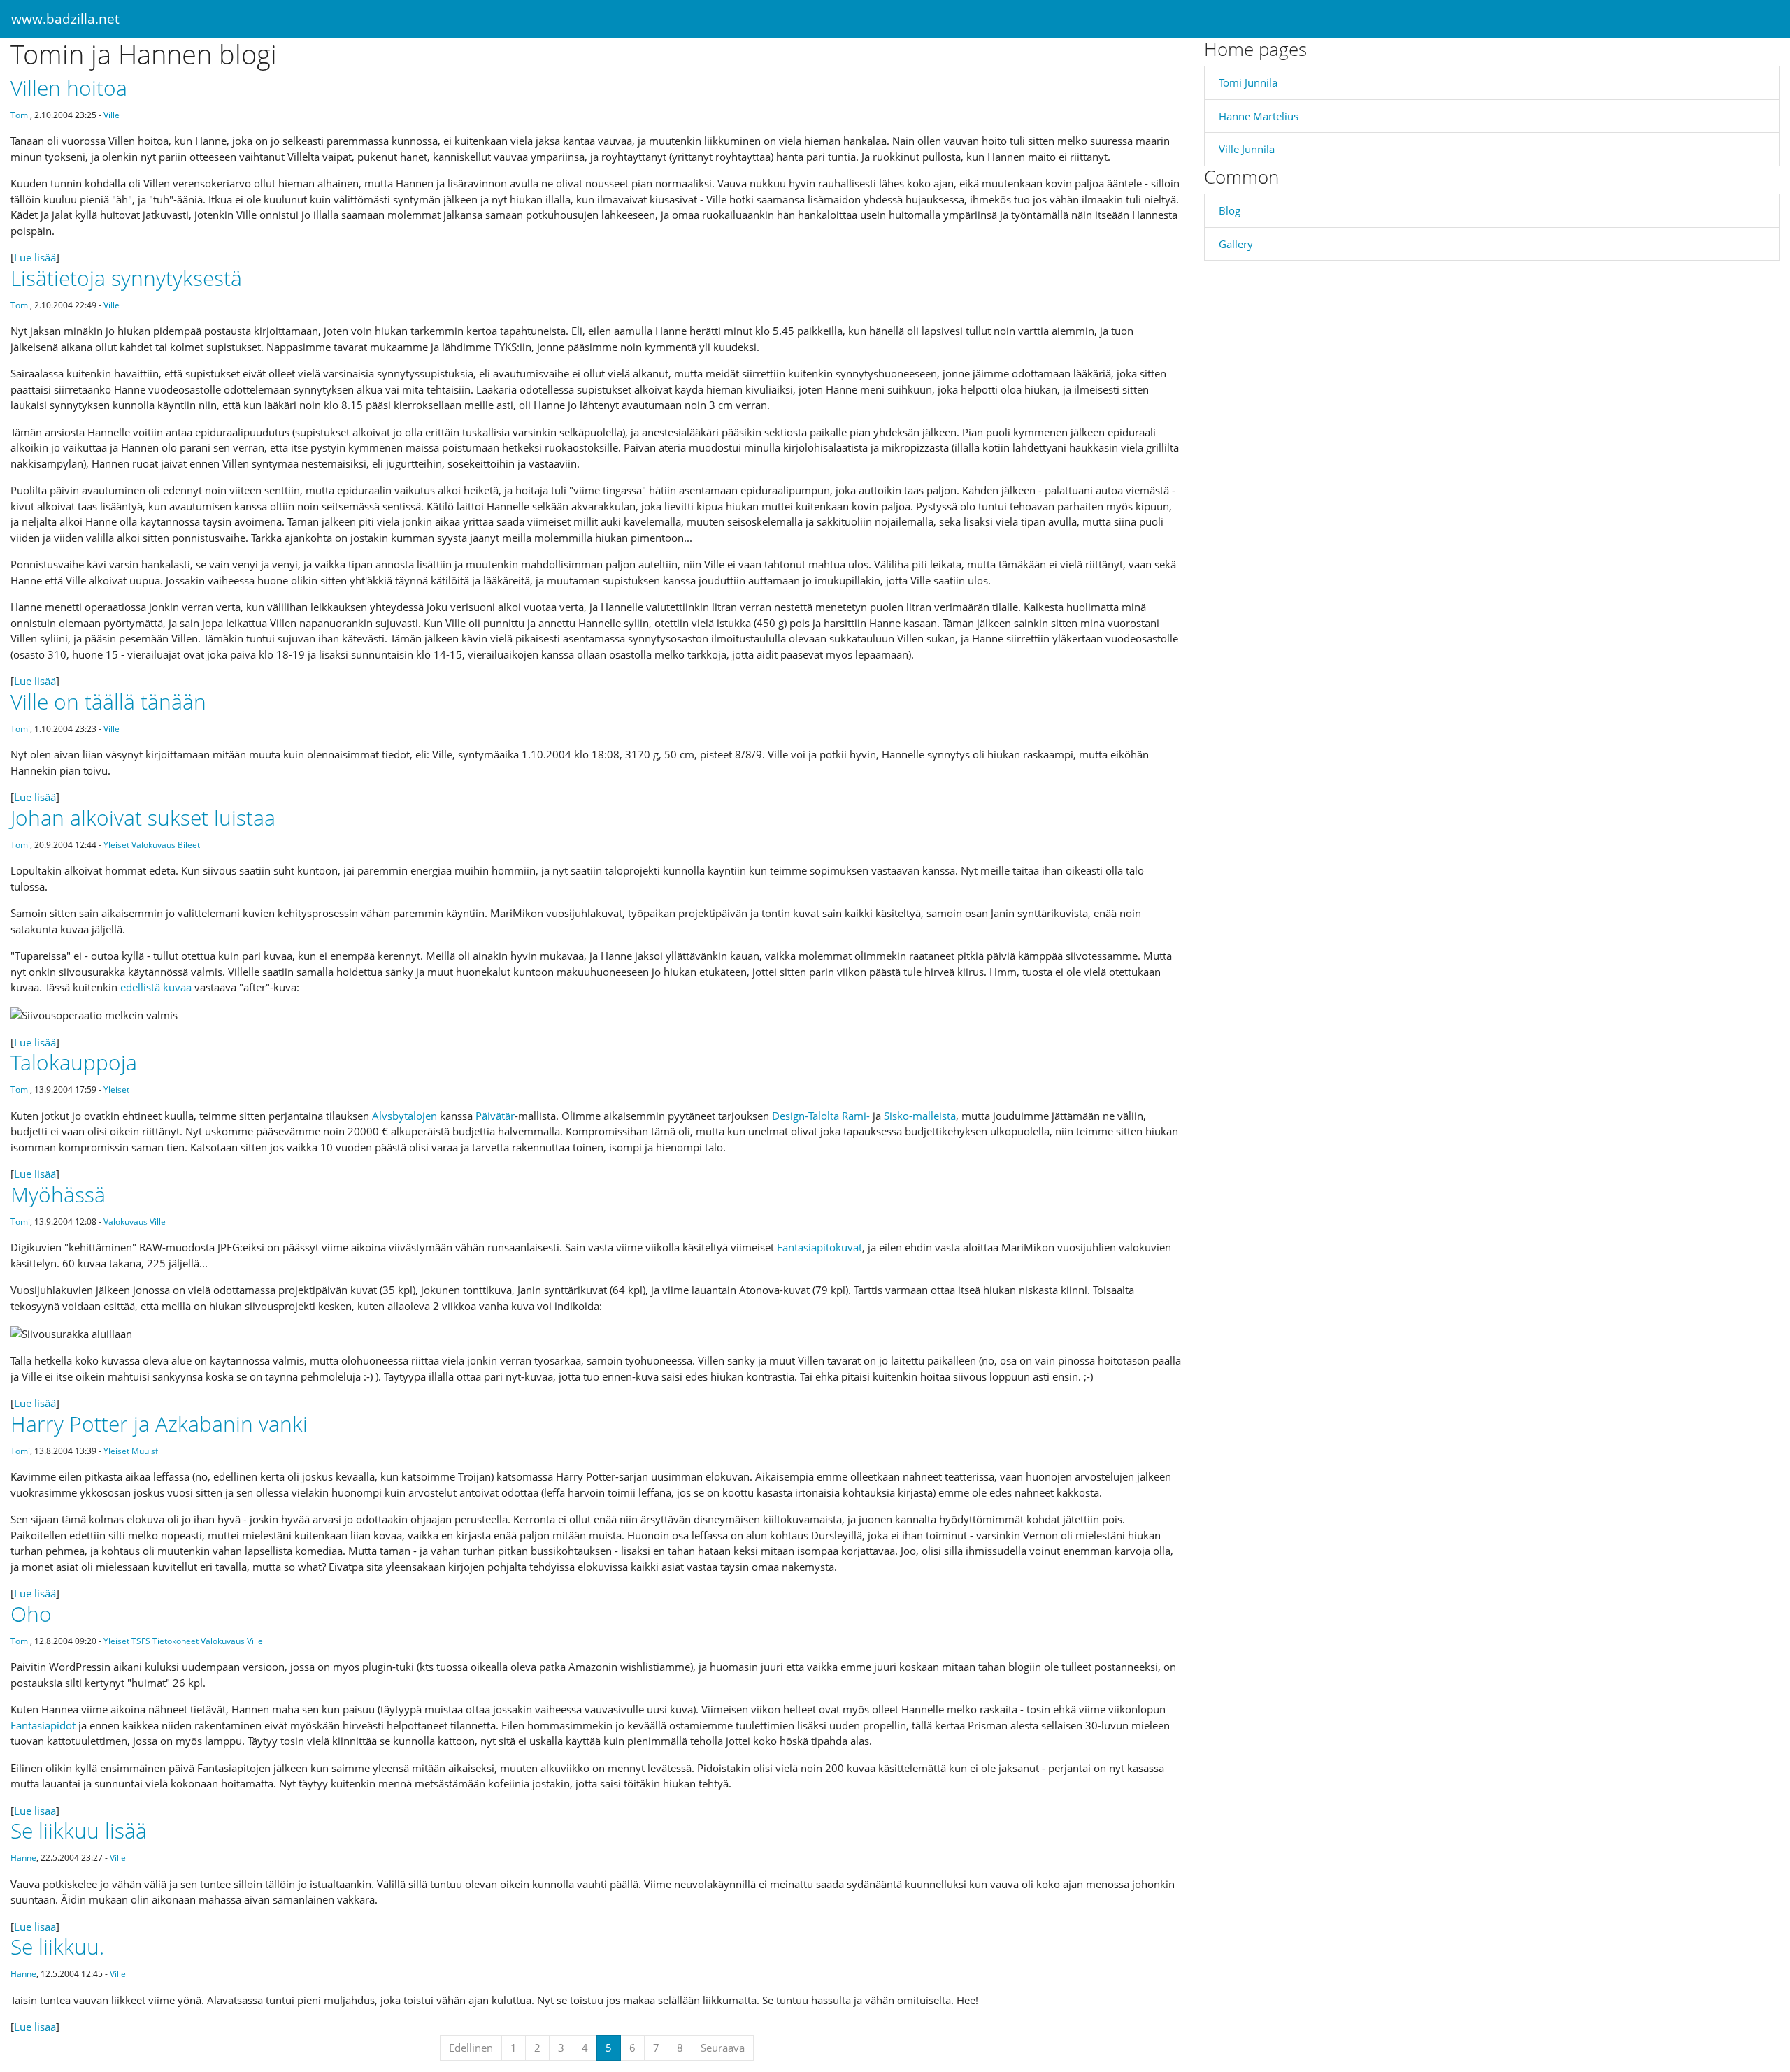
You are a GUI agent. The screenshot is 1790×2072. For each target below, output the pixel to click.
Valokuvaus (153, 845)
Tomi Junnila (1248, 82)
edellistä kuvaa (156, 987)
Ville (112, 115)
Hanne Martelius (1259, 116)
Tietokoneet (176, 1641)
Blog (1230, 210)
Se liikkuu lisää (79, 1830)
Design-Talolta (805, 1116)
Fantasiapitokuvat (819, 1247)
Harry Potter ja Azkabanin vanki (159, 1424)
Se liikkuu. (57, 1947)
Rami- (856, 1116)
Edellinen (471, 2048)
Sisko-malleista (920, 1116)
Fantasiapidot (43, 1725)
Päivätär (495, 1116)
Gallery (1236, 244)
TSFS (141, 1641)
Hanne (23, 1858)
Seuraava (723, 2048)
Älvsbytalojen (404, 1116)
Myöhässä (58, 1194)
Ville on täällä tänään (108, 702)
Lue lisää (35, 257)
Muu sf (145, 1451)
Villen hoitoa (69, 88)
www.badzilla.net (65, 19)
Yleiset (116, 845)
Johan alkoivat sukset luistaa (143, 818)
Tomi (20, 115)
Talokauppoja (74, 1062)
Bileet (189, 845)
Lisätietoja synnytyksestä (126, 278)
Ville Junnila (1247, 149)
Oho (31, 1614)
